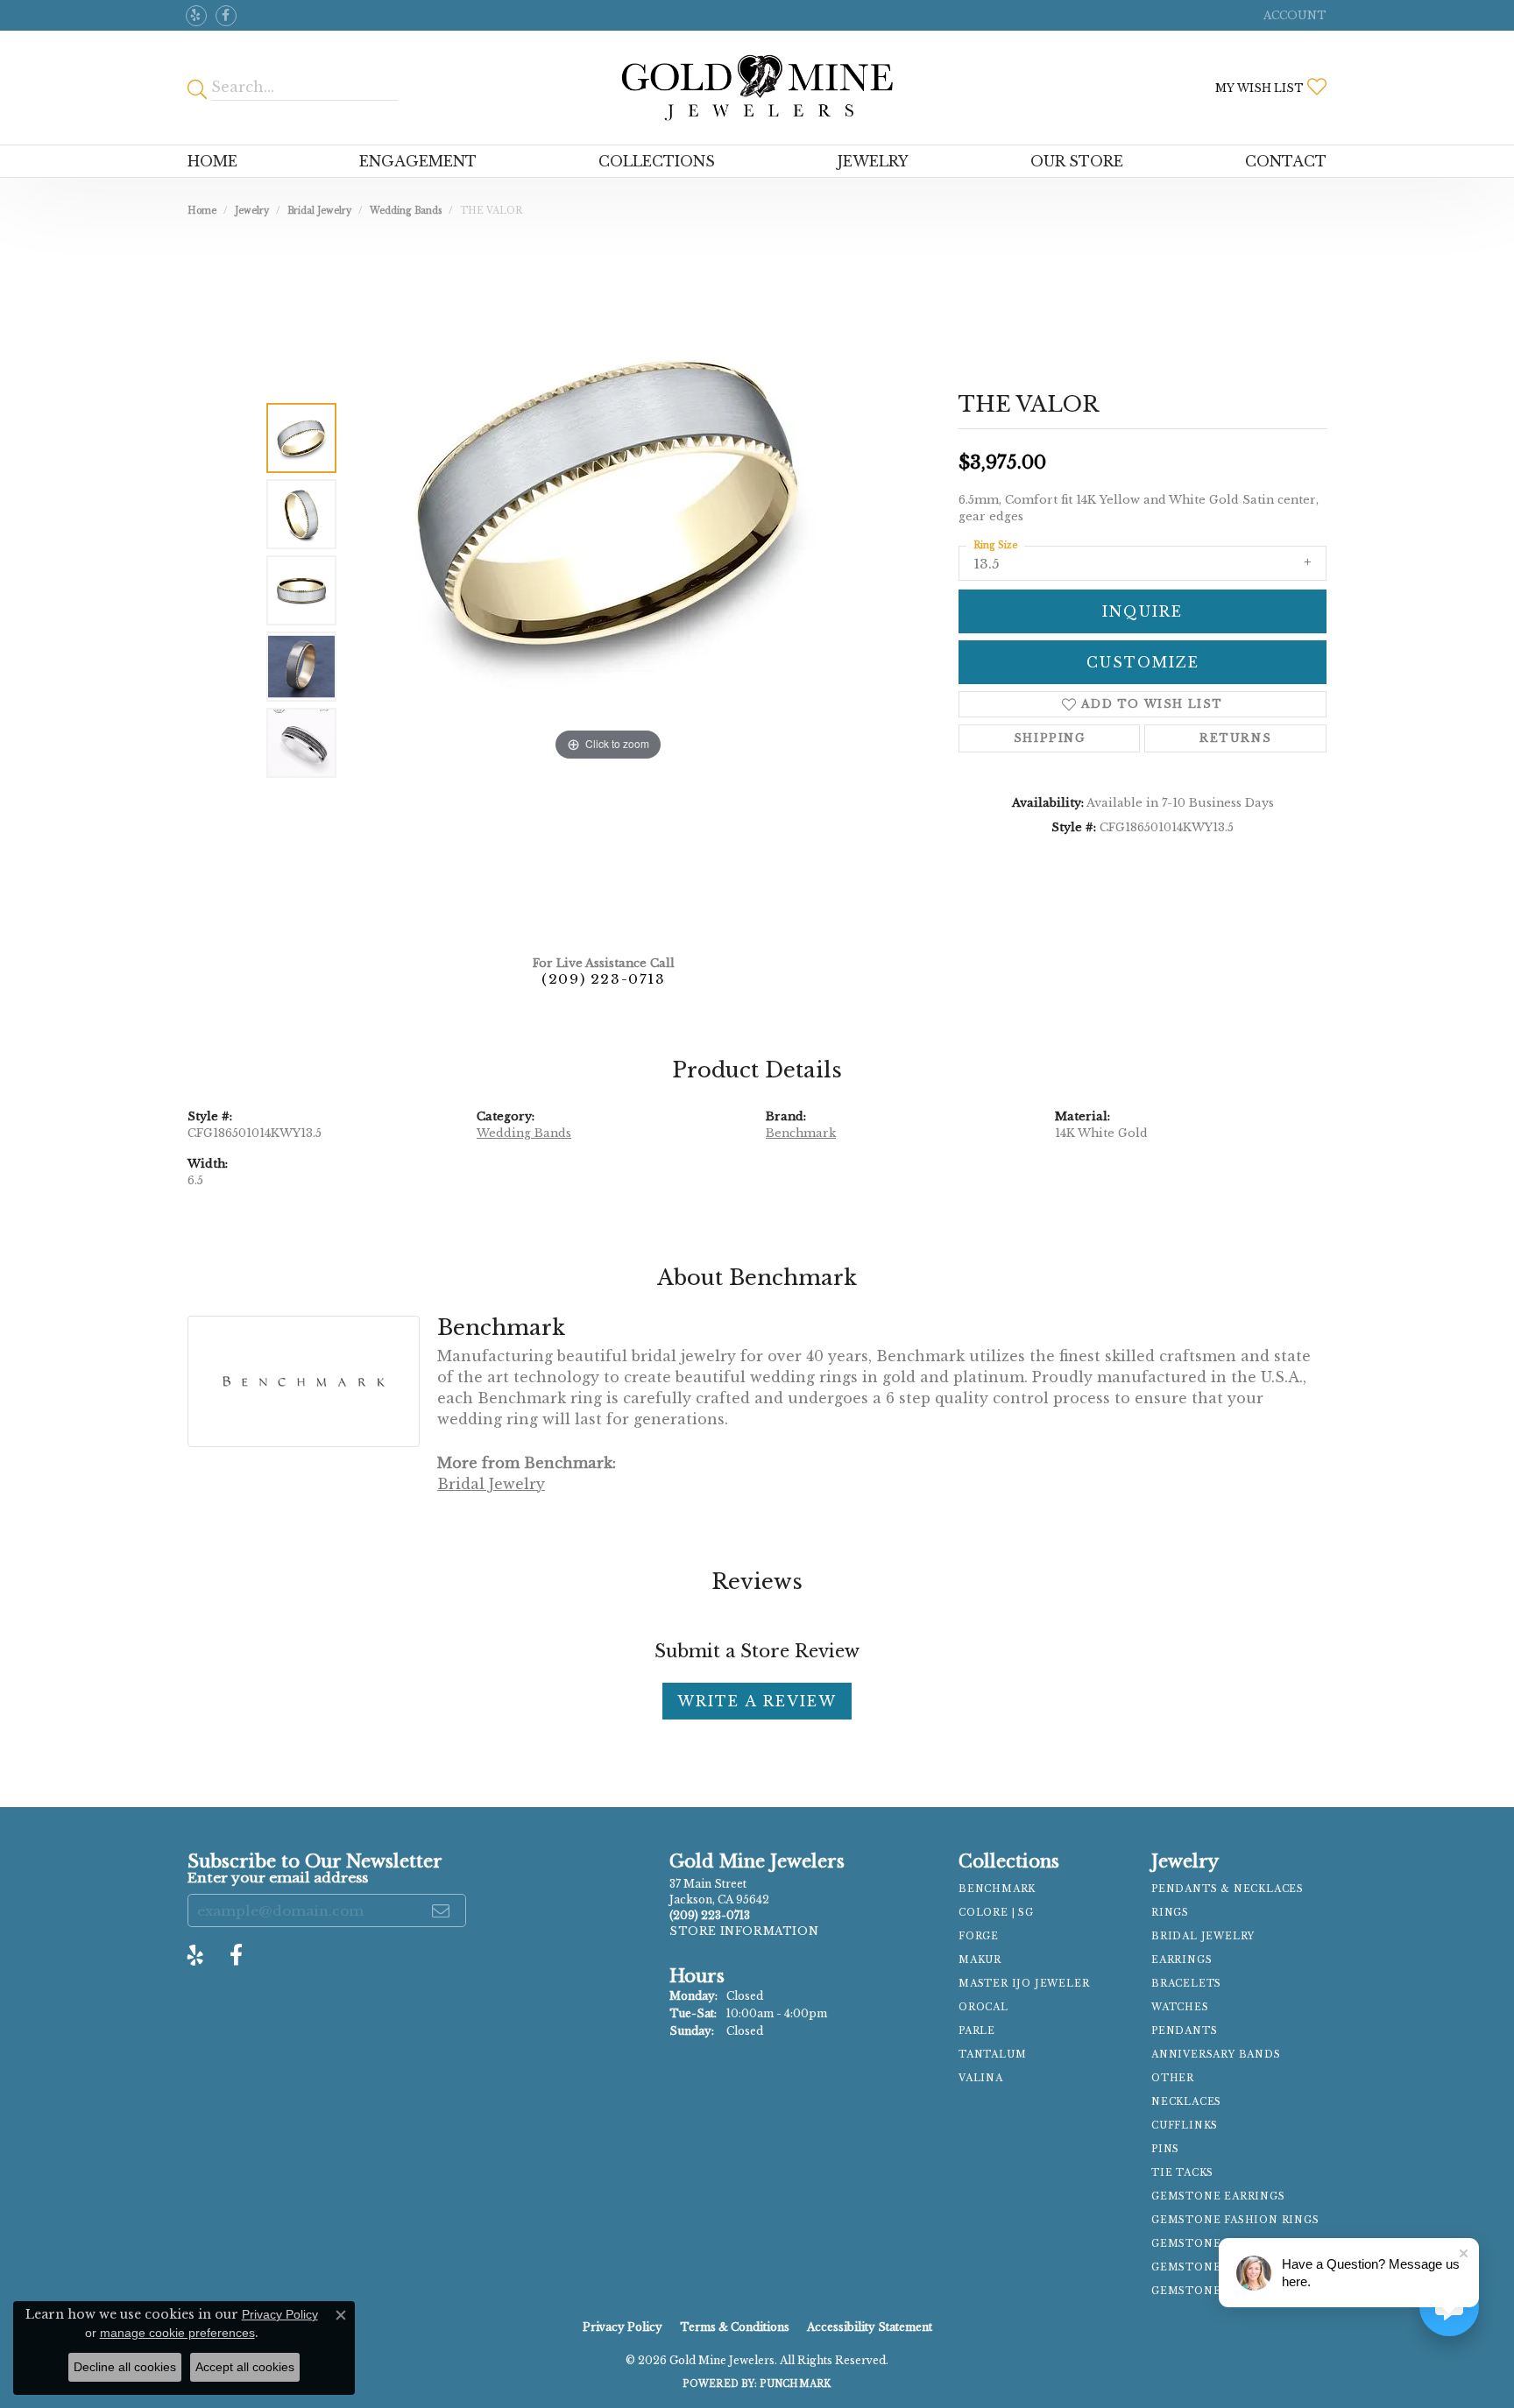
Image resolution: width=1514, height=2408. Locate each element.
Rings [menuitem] (1170, 1913)
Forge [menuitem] (979, 1936)
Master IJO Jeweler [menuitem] (1024, 1984)
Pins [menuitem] (1165, 2149)
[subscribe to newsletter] (442, 1910)
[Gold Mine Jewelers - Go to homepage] (757, 88)
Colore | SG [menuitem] (996, 1913)
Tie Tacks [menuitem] (1182, 2173)
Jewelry (873, 161)
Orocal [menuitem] (983, 2007)
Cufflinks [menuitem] (1185, 2126)
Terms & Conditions (735, 2327)
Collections (657, 161)
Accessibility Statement (870, 2327)
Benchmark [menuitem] (997, 1889)
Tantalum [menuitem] (992, 2055)
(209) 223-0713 (603, 979)
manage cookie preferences (177, 2333)
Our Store (1077, 161)
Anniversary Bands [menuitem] (1216, 2055)
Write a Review (757, 1701)
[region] (608, 590)
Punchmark (795, 2384)
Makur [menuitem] (980, 1960)
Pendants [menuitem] (1184, 2031)
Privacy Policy (623, 2327)
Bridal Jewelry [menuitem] (1203, 1936)
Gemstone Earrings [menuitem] (1218, 2196)
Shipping (1050, 738)
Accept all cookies (245, 2367)
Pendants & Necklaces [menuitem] (1227, 1889)
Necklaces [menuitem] (1186, 2102)
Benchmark (801, 1133)
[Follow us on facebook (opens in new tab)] (226, 16)
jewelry (252, 211)
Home (212, 161)
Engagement (418, 161)
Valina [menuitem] (981, 2078)
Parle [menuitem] (977, 2031)
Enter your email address (278, 1878)
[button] (1293, 15)
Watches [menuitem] (1180, 2007)
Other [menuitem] (1173, 2078)
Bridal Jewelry (319, 211)
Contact (1286, 161)
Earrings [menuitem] (1181, 1960)
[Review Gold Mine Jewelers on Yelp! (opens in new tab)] (196, 16)
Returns (1235, 738)
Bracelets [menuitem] (1186, 1984)
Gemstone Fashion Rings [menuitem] (1235, 2220)
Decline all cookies (125, 2367)
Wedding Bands (406, 211)
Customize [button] (1143, 662)
